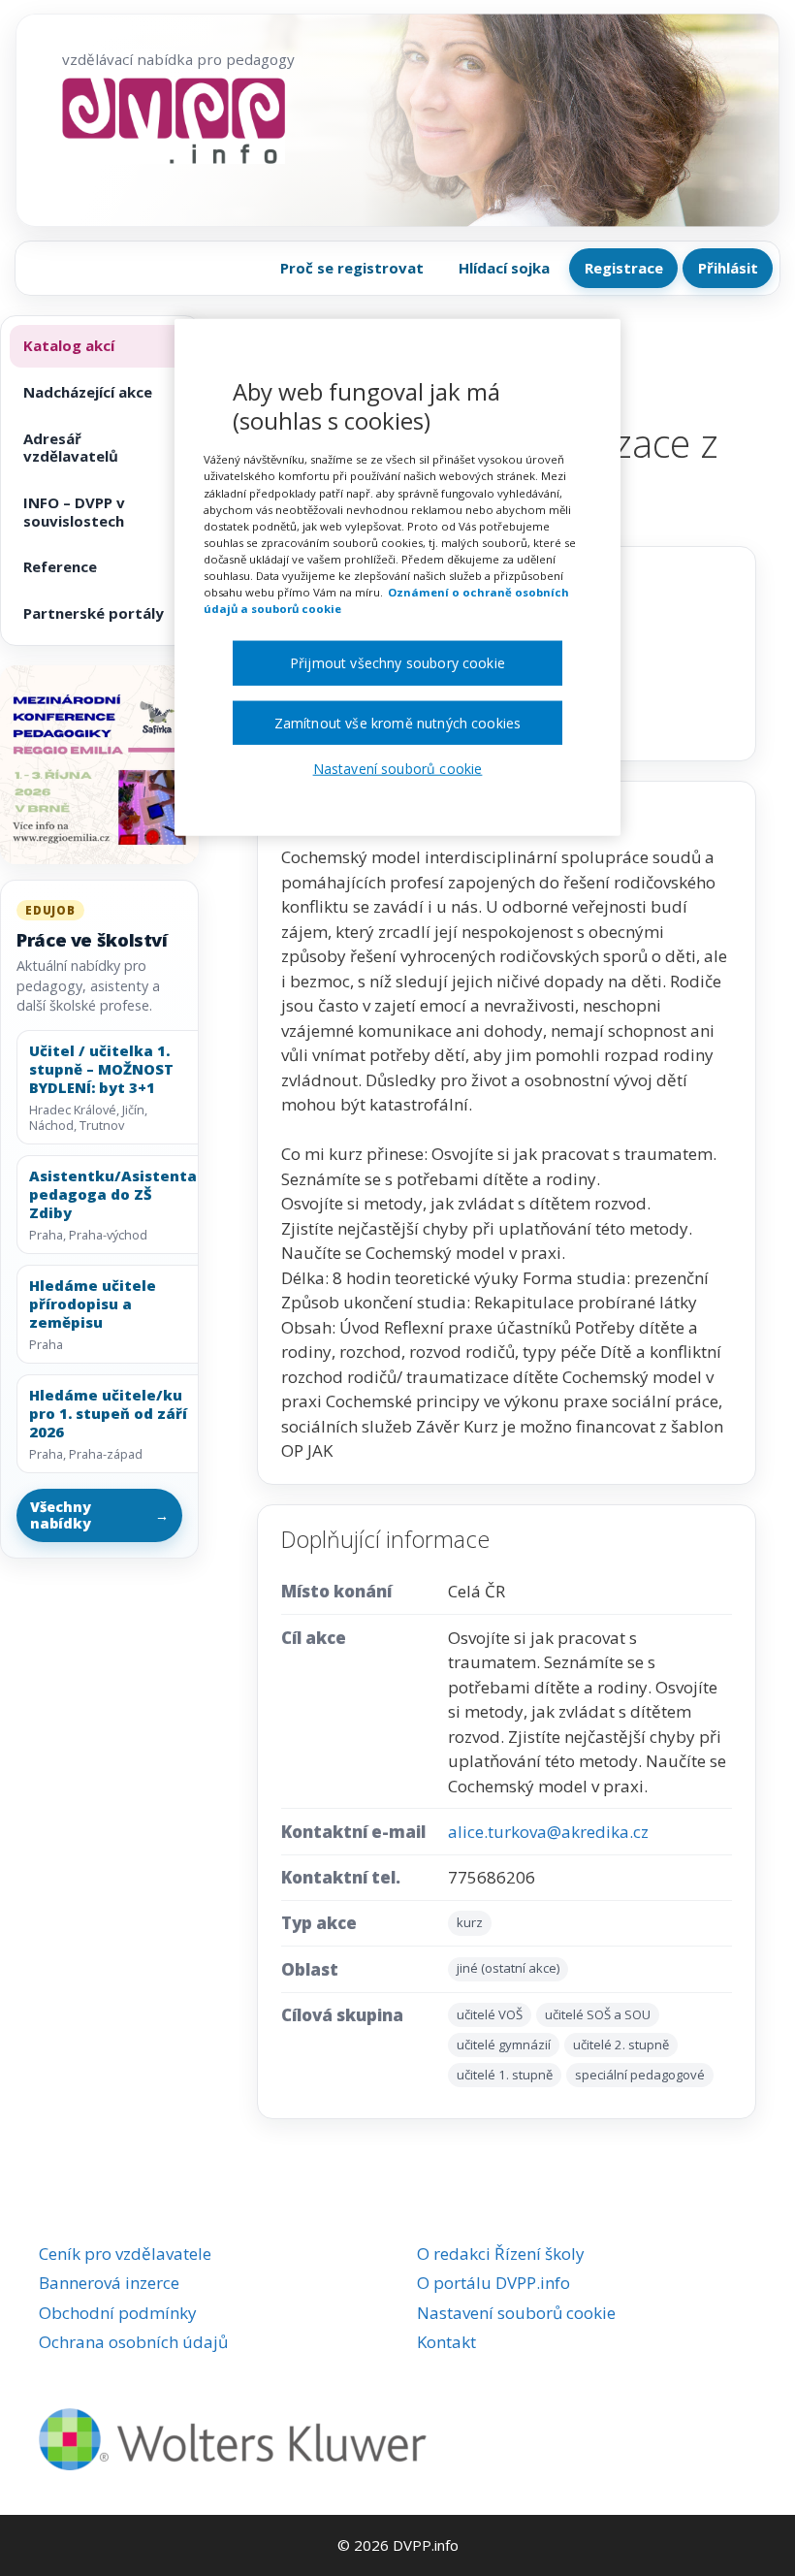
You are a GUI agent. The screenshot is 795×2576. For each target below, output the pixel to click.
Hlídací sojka (504, 268)
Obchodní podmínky (118, 2313)
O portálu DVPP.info (493, 2283)
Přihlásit (728, 268)
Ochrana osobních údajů (133, 2342)
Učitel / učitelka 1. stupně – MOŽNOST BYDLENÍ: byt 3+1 (101, 1069)
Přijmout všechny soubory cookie (397, 663)
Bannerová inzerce (109, 2283)
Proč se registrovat (352, 268)
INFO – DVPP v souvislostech (74, 512)
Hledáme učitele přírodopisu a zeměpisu (93, 1304)
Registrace (624, 268)
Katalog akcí (69, 345)
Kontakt (446, 2342)
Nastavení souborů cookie (516, 2313)
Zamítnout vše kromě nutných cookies (398, 722)
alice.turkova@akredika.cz (548, 1832)
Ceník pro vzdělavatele (125, 2254)
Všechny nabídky (100, 1515)
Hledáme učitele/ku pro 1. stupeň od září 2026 (108, 1413)
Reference (60, 566)
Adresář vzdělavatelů (71, 448)
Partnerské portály (94, 613)
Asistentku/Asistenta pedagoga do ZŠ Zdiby (113, 1194)
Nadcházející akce (88, 392)
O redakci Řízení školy (501, 2254)
